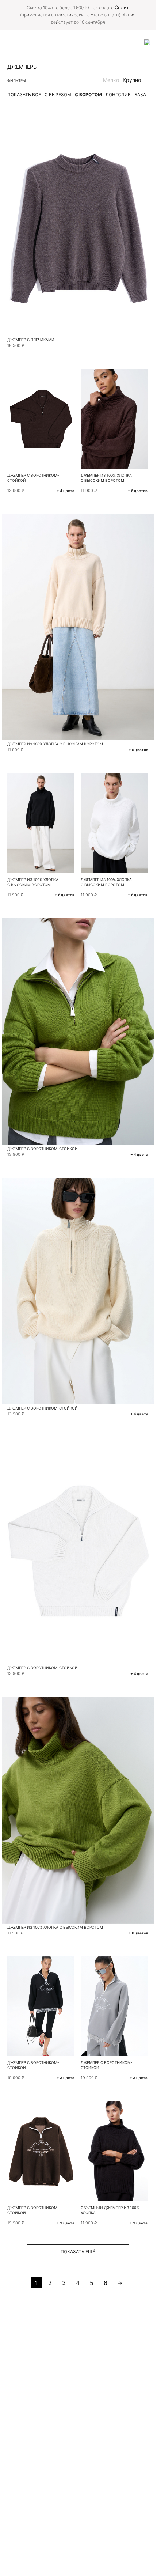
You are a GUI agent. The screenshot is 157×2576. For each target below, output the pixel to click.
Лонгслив (118, 94)
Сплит (122, 7)
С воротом (88, 94)
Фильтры (17, 80)
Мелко (111, 80)
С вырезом (58, 94)
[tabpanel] (78, 223)
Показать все (24, 94)
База (140, 94)
